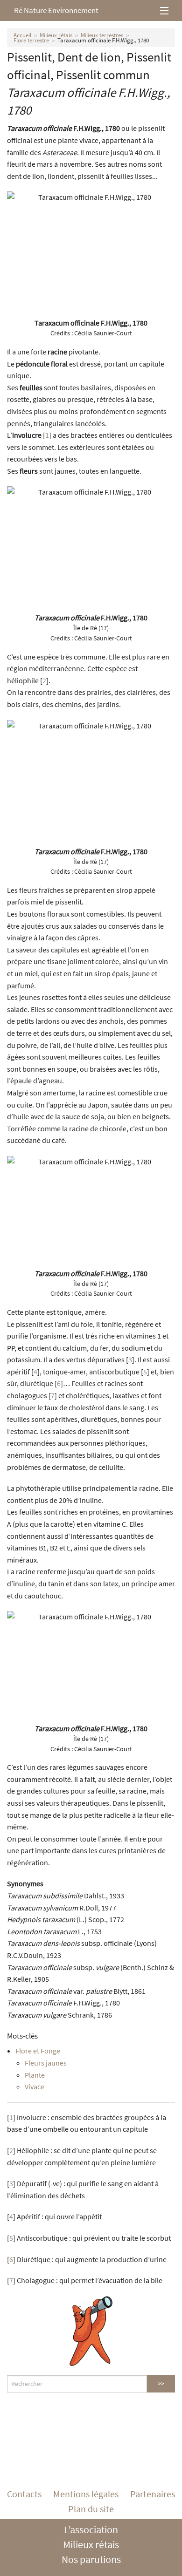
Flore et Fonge (38, 2051)
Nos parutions (91, 2559)
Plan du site (91, 2509)
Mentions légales (86, 2494)
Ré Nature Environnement (56, 10)
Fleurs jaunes (46, 2063)
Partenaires (153, 2494)
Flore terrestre (31, 40)
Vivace (35, 2087)
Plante (35, 2075)
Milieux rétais (56, 35)
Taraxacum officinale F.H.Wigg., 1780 (103, 40)
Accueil (22, 35)
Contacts (24, 2494)
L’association (91, 2529)
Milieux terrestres (102, 35)
